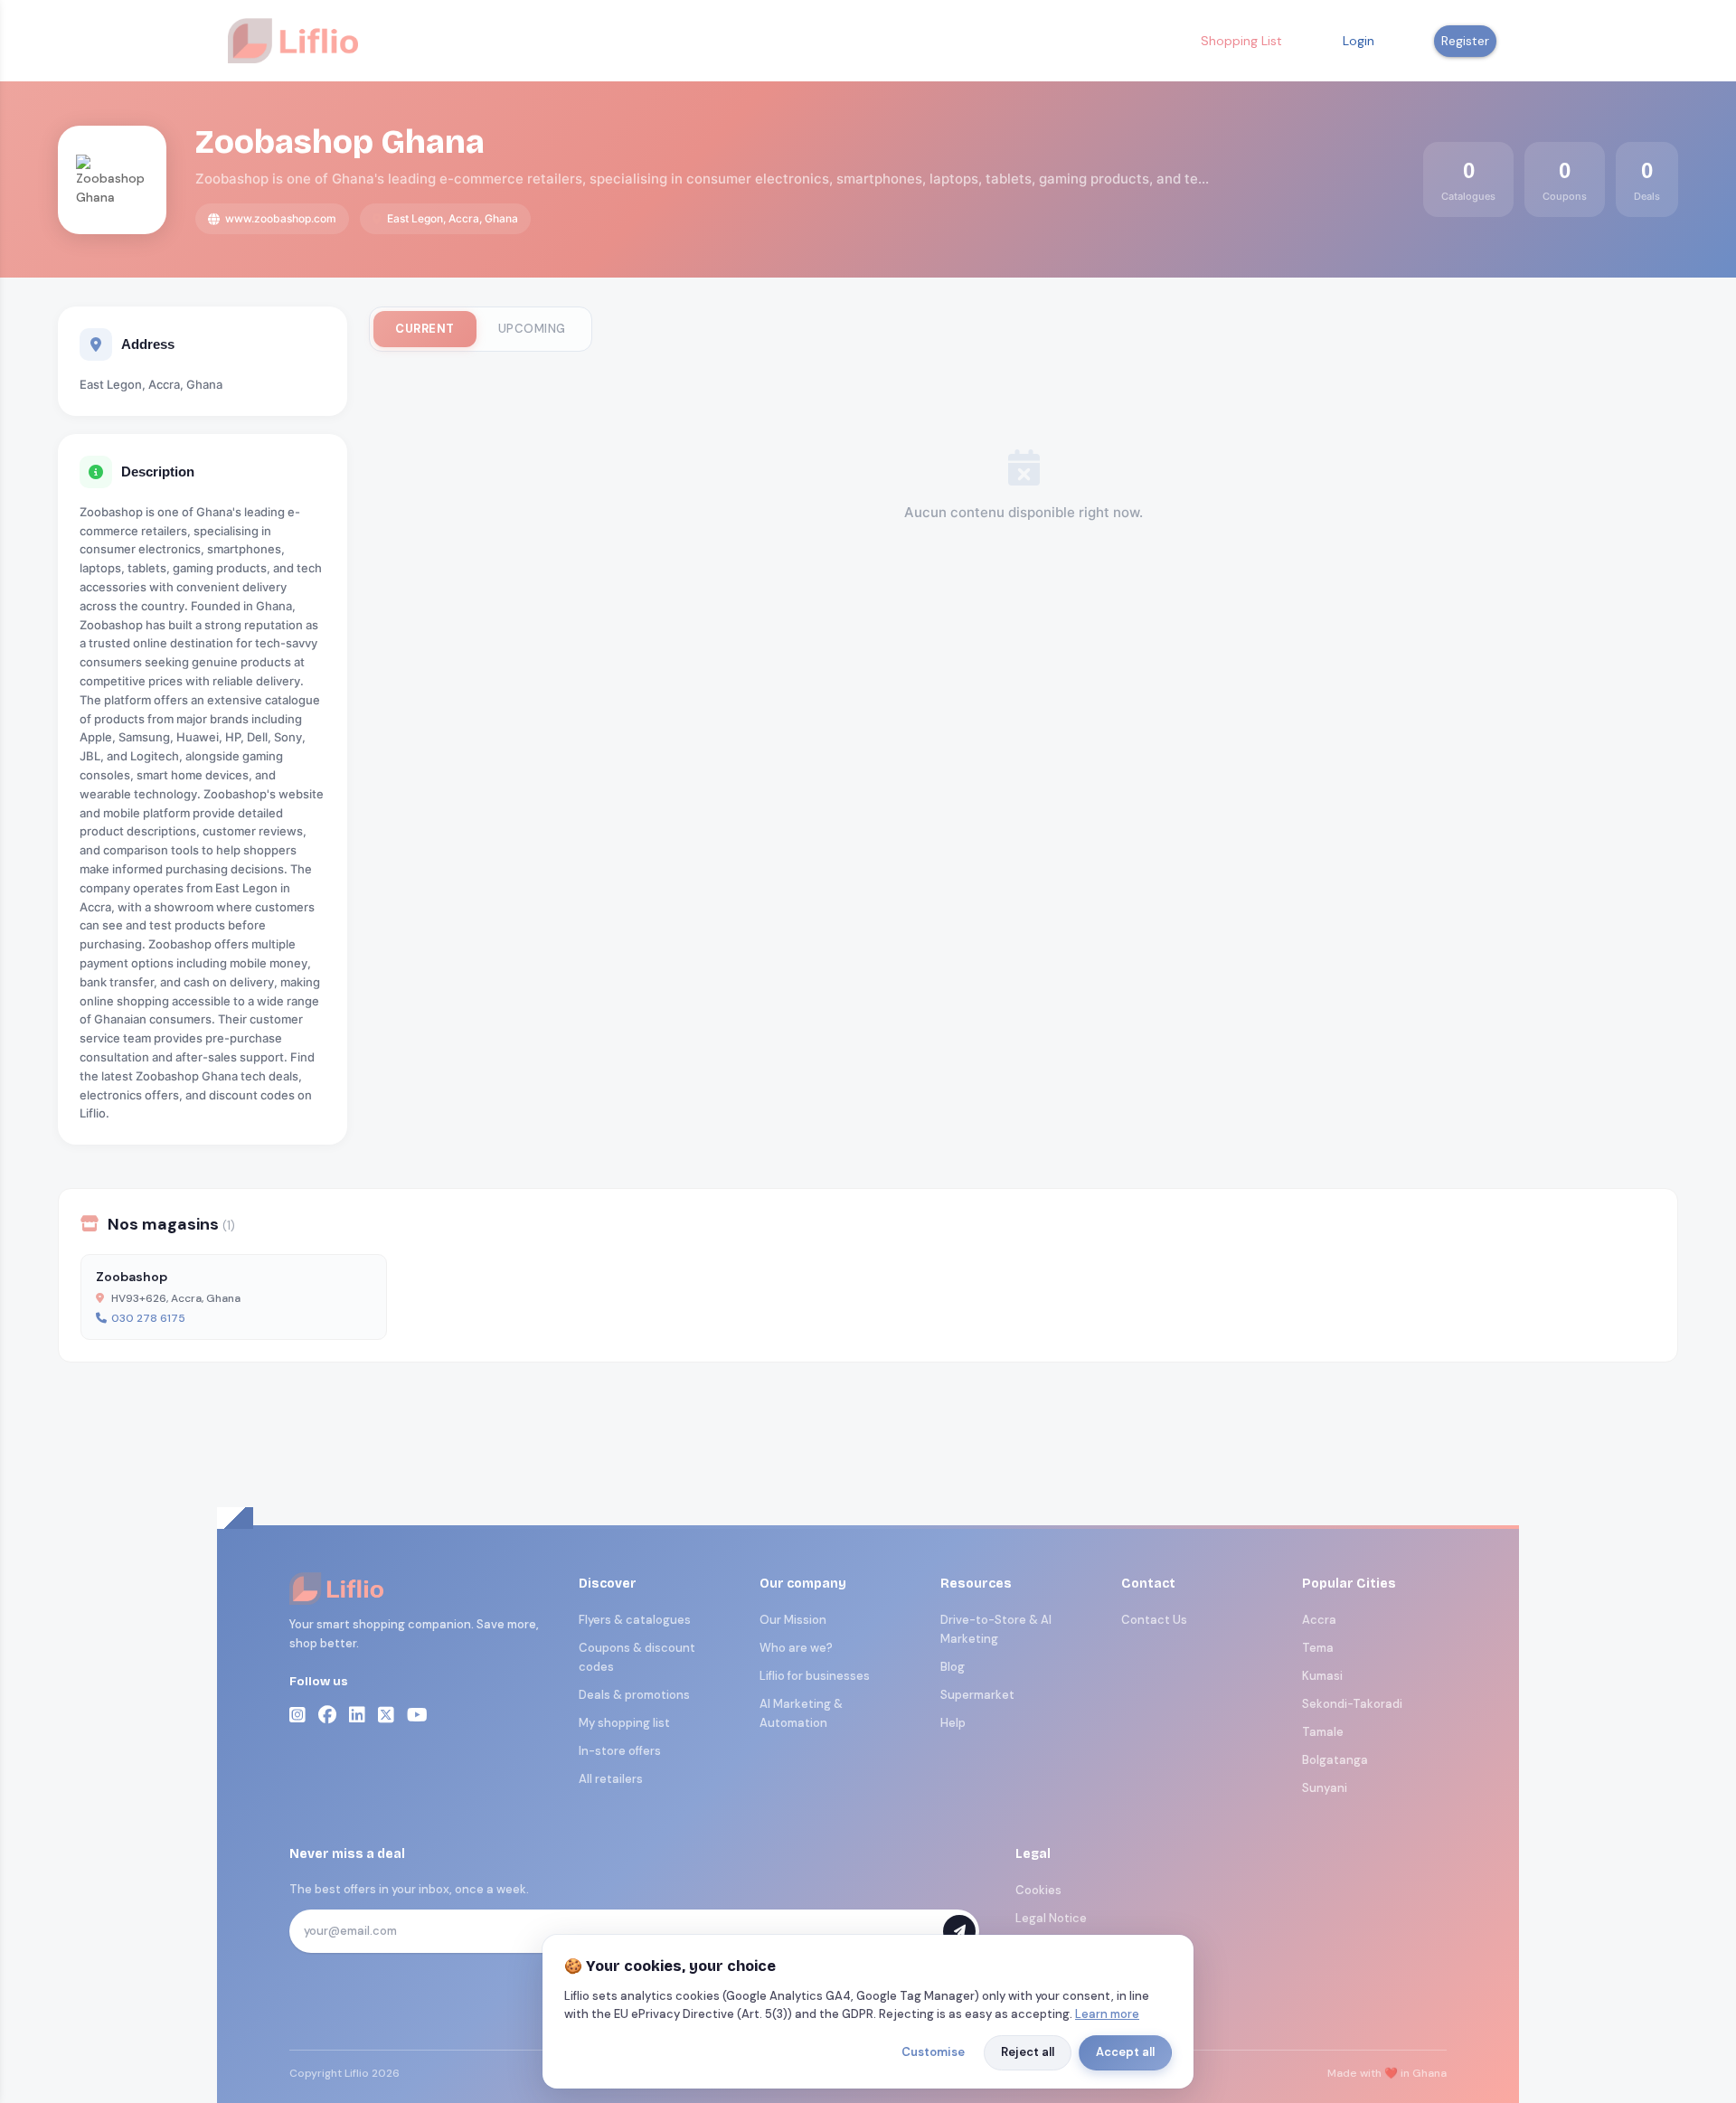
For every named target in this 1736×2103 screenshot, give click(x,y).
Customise (933, 2052)
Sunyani (1325, 1788)
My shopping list (624, 1723)
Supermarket (977, 1695)
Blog (953, 1667)
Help (953, 1723)
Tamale (1323, 1732)
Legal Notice (1051, 1918)
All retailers (611, 1779)
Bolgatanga (1335, 1760)
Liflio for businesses (815, 1676)
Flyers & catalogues (635, 1620)
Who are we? (796, 1648)
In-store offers (620, 1751)
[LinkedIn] (357, 1715)
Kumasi (1322, 1676)
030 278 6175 (148, 1318)
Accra (1319, 1620)
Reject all (1028, 2052)
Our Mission (793, 1620)
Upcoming (532, 329)
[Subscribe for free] (959, 1931)
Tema (1318, 1648)
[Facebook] (327, 1715)
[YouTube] (417, 1715)
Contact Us (1154, 1620)
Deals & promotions (634, 1695)
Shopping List (1241, 41)
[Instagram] (297, 1715)
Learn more (1107, 2014)
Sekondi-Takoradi (1352, 1704)
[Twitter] (386, 1715)
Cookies (1038, 1890)
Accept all (1125, 2052)
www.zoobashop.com (281, 218)
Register (1465, 41)
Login (1359, 41)
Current (425, 329)
